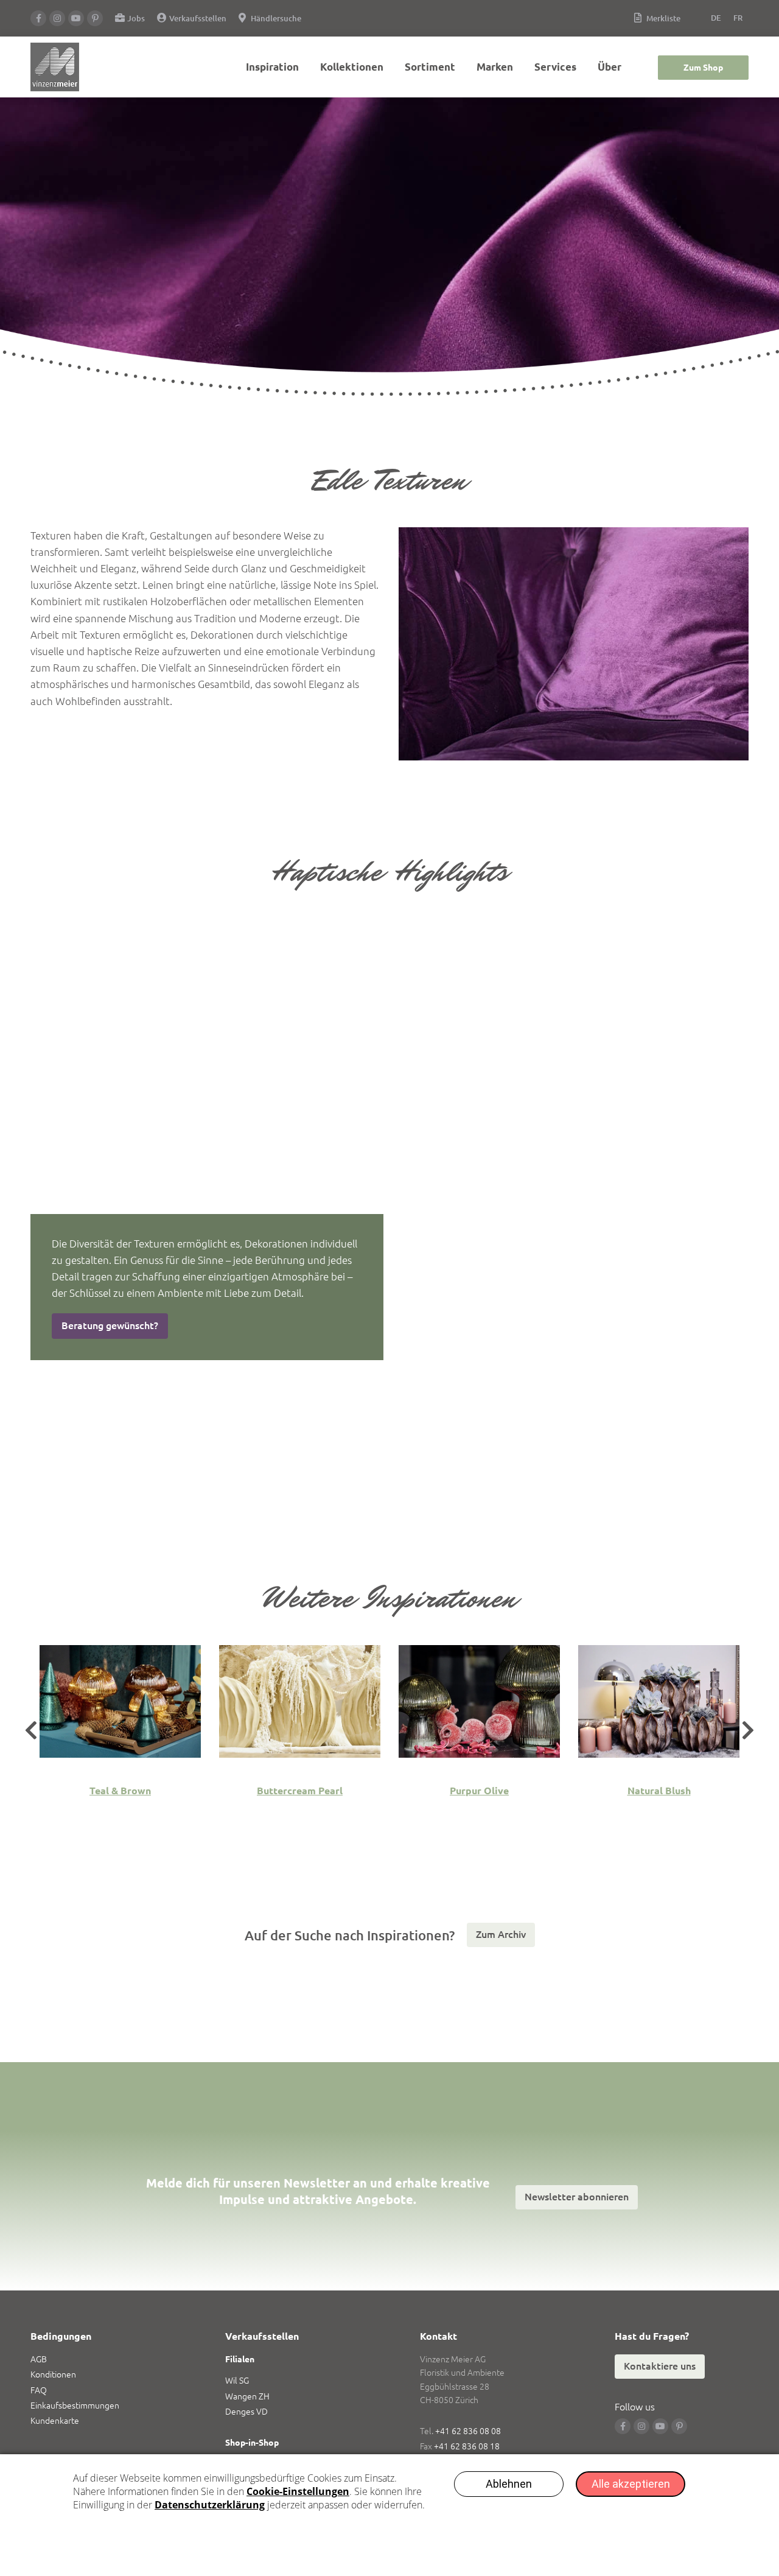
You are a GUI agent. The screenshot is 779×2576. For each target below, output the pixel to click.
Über (610, 67)
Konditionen (53, 2374)
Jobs (136, 18)
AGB (39, 2359)
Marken (495, 67)
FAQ (39, 2390)
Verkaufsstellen (198, 18)
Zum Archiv (501, 1934)
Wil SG (237, 2381)
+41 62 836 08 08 (468, 2431)
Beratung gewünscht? (110, 1325)
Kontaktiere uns (660, 2366)
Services (555, 67)
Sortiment (430, 67)
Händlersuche (276, 18)
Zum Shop (703, 68)
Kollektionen (352, 67)
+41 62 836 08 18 (467, 2446)
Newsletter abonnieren (577, 2197)
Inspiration (272, 67)
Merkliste (663, 18)
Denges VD (246, 2412)
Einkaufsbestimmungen (75, 2406)
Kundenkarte (55, 2421)
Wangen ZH (247, 2396)
